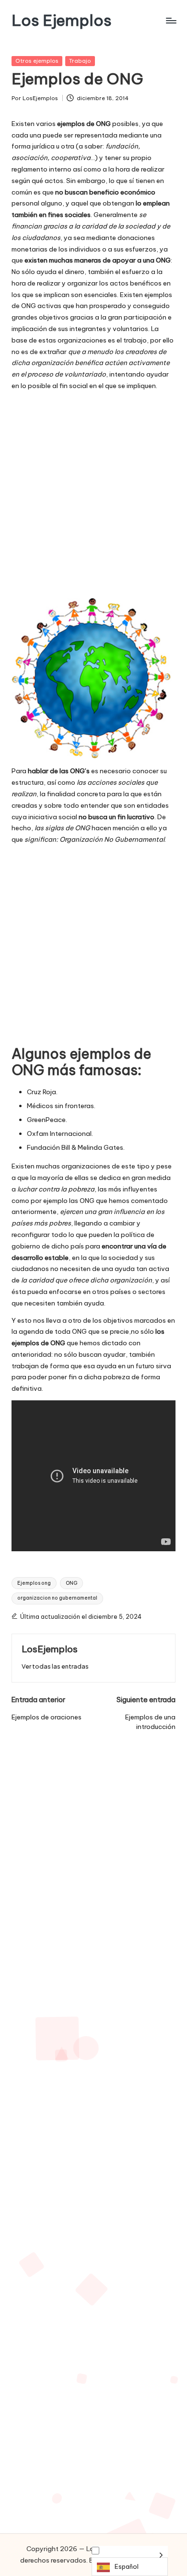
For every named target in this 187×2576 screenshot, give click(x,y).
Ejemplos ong (34, 1583)
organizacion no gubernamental (57, 1598)
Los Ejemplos (62, 20)
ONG (71, 1583)
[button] (55, 1666)
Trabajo (80, 61)
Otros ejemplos (37, 61)
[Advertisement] (93, 495)
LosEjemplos (50, 1649)
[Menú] (171, 20)
